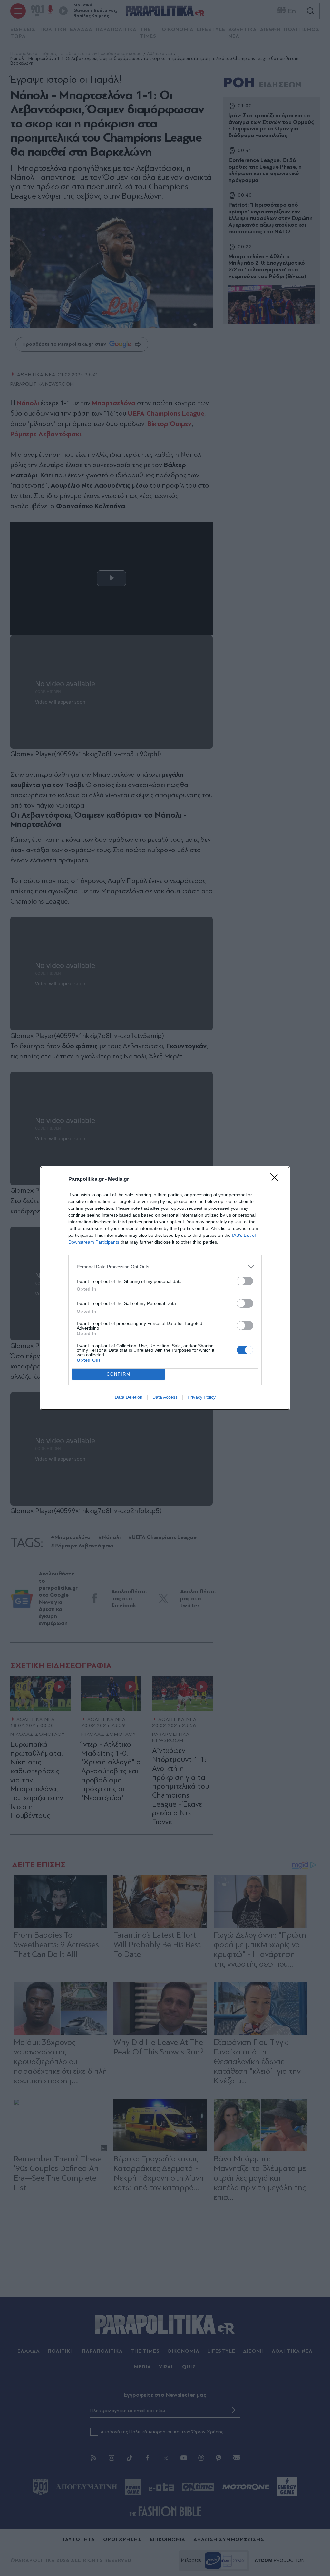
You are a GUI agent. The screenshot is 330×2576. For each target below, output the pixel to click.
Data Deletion (129, 1397)
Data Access (165, 1397)
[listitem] (165, 1267)
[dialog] (165, 1288)
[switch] (245, 1281)
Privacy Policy (202, 1397)
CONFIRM (119, 1374)
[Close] (277, 1180)
